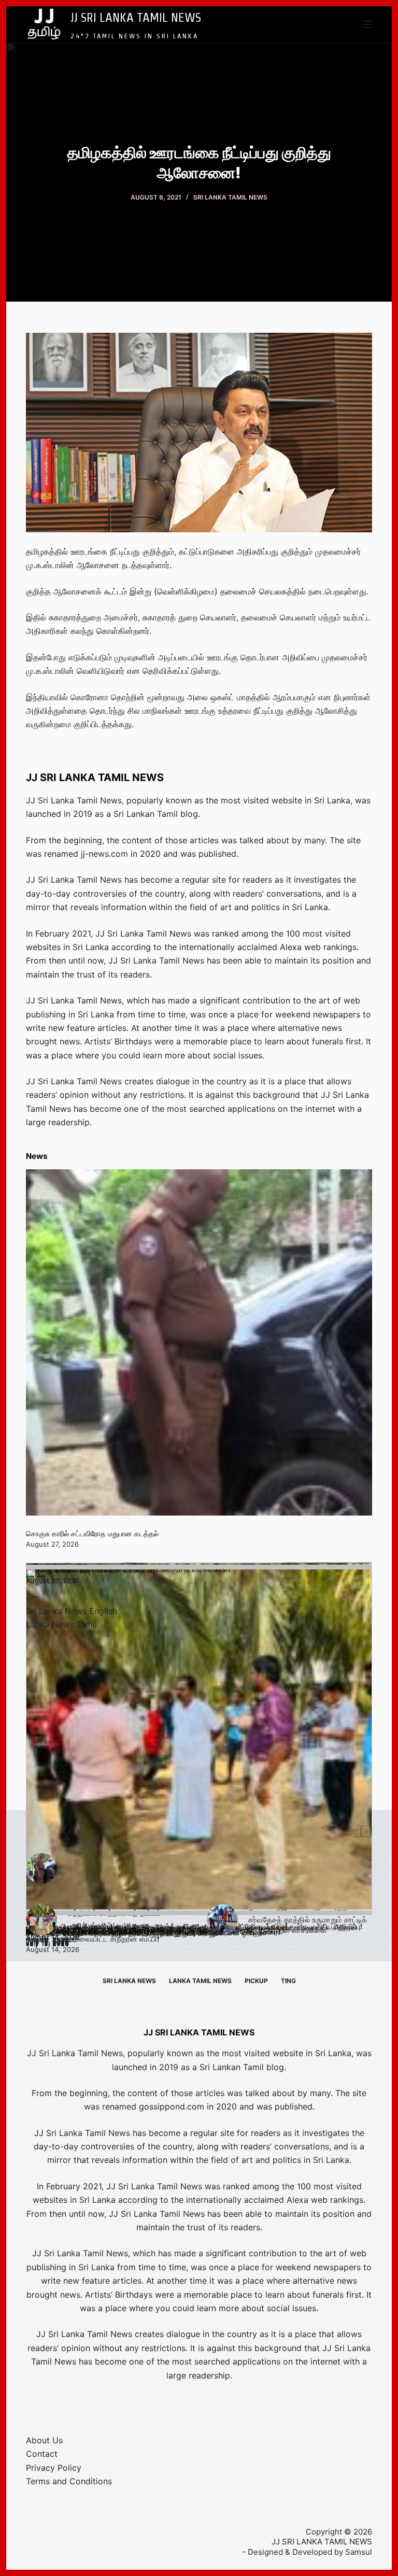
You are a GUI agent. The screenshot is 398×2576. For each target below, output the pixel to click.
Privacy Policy (54, 2468)
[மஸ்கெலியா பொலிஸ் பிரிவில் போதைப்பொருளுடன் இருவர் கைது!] (199, 1742)
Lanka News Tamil (61, 1624)
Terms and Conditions (69, 2481)
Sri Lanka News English (72, 1611)
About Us (44, 2440)
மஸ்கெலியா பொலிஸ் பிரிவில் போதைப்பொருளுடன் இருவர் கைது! (122, 1933)
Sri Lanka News (129, 1981)
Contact (42, 2454)
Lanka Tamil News (200, 1981)
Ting (288, 1981)
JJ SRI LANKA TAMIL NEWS (136, 17)
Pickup (256, 1981)
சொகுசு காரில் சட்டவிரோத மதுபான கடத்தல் (92, 1533)
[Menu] (367, 24)
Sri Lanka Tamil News (230, 197)
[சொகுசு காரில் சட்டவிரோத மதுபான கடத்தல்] (199, 1342)
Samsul (359, 2552)
